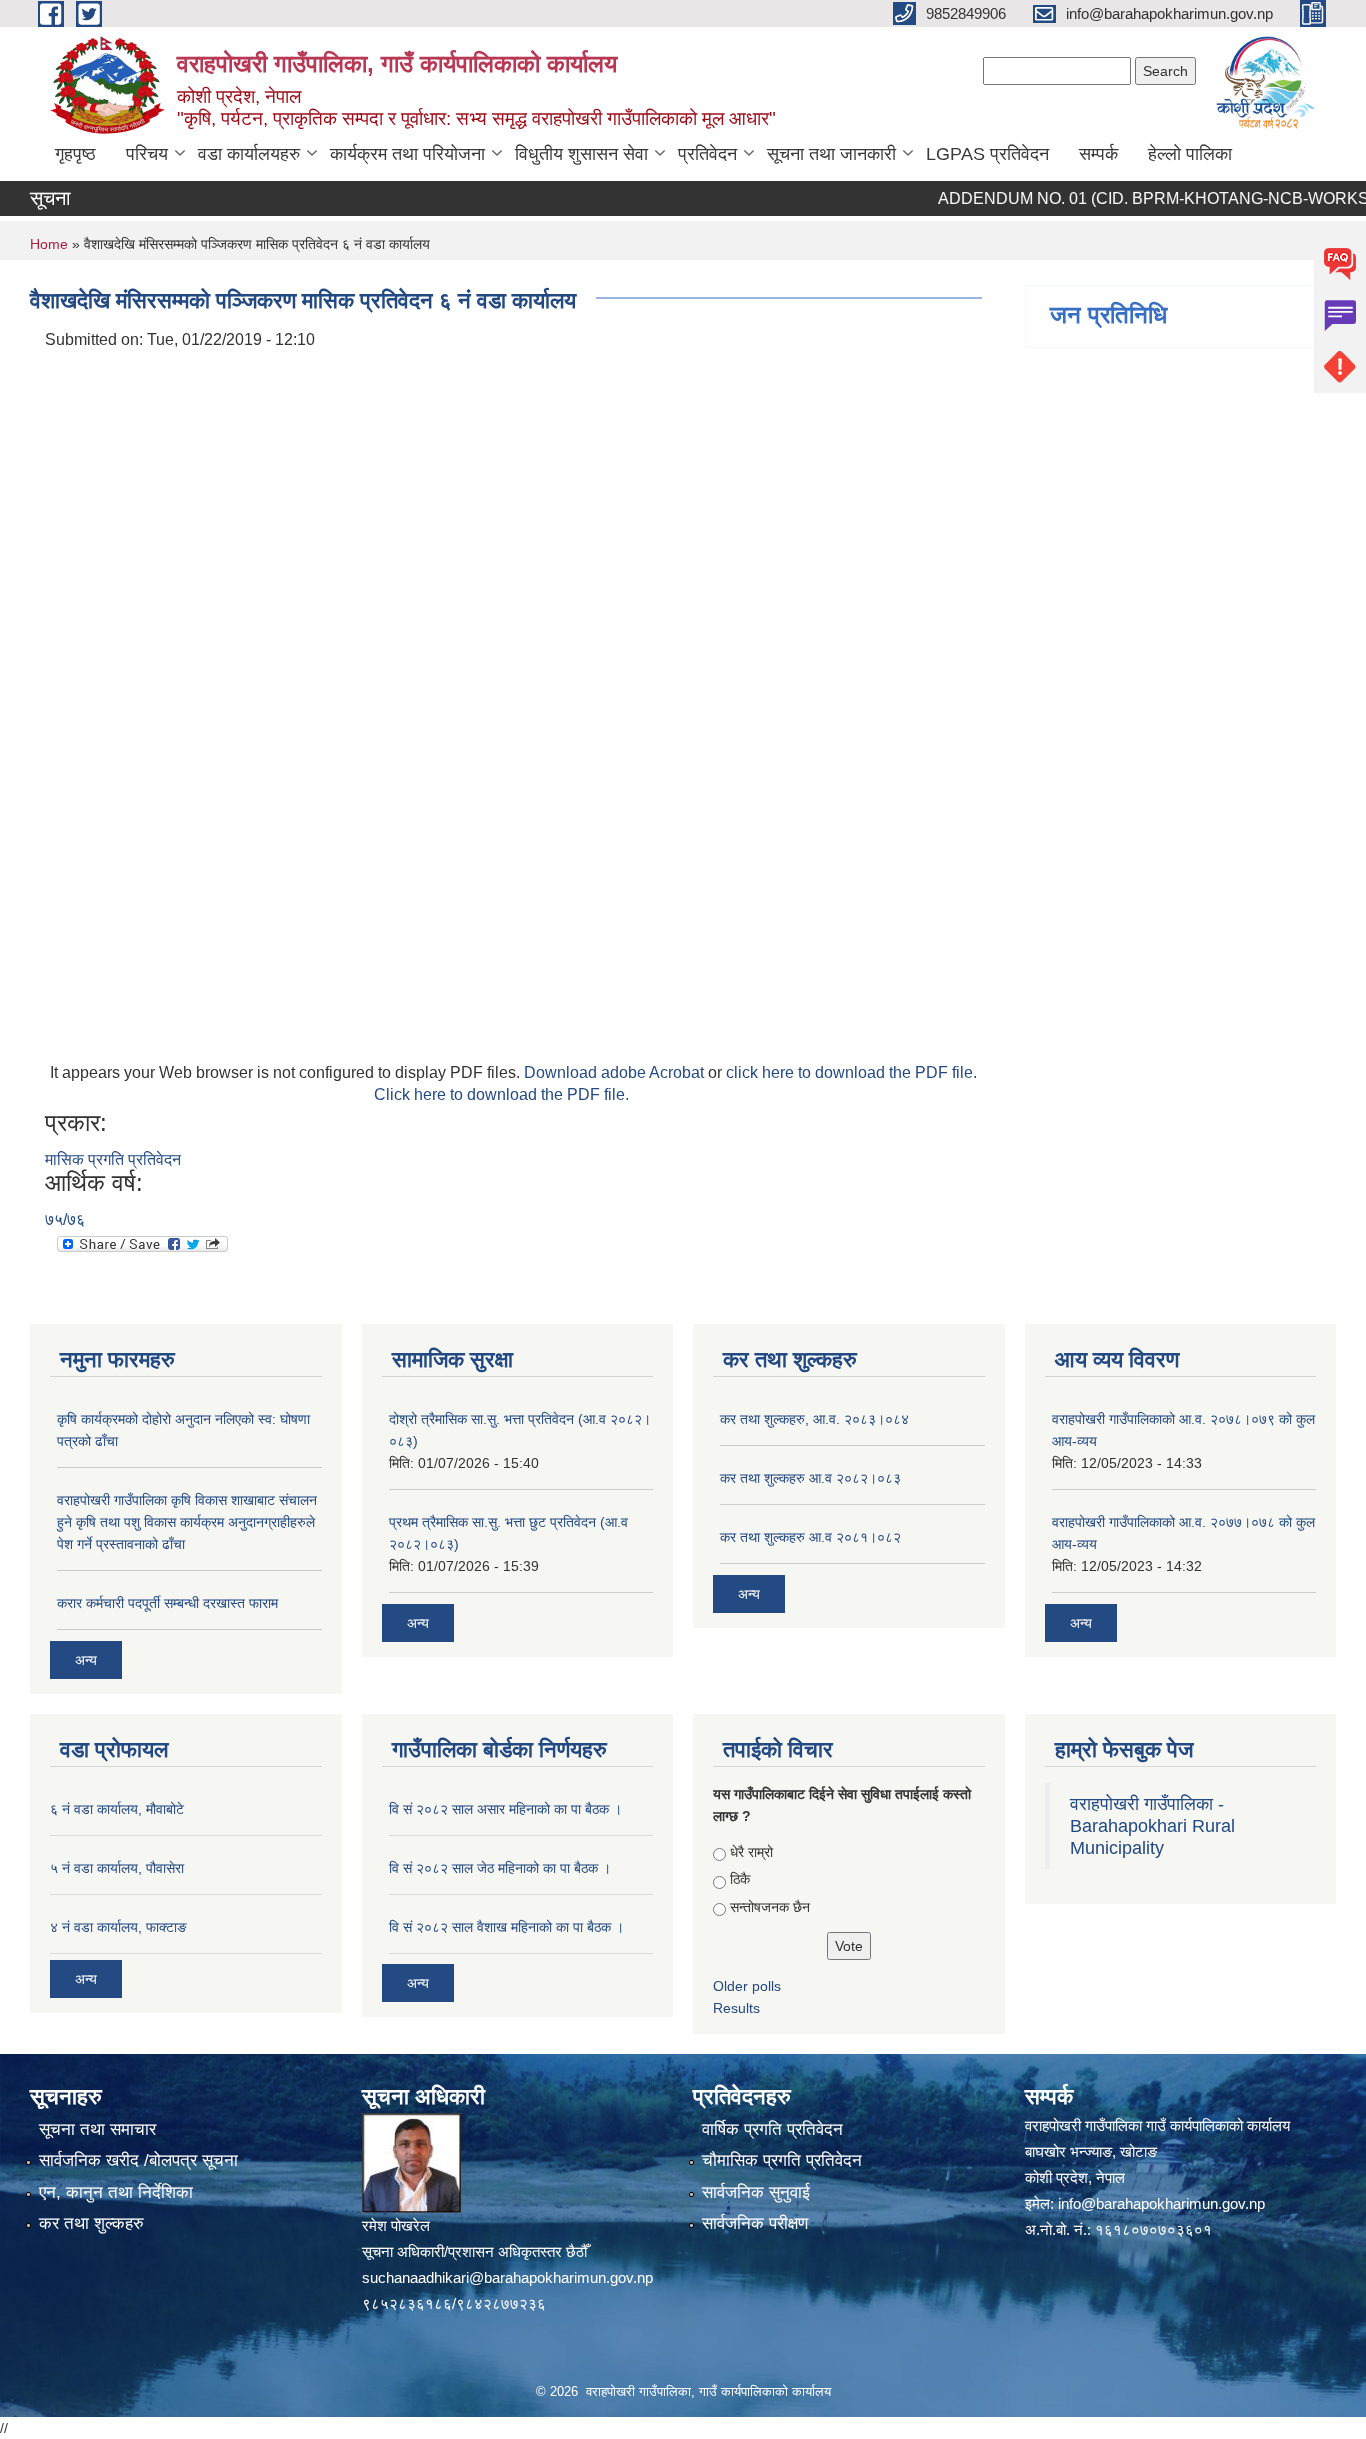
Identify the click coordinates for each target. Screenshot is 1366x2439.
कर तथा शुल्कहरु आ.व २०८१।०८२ (810, 1537)
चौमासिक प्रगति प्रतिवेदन (782, 2160)
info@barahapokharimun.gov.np (1161, 2203)
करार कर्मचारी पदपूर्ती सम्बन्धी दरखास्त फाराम (167, 1603)
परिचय (147, 154)
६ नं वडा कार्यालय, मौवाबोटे (117, 1809)
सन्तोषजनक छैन (770, 1907)
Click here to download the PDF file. (501, 1094)
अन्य (86, 1660)
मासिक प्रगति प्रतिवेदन (113, 1159)
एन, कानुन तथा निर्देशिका (116, 2192)
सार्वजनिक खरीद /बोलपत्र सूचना (138, 2160)
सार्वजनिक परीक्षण (755, 2223)
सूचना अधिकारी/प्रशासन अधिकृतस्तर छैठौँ (474, 2251)
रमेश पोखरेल (396, 2225)
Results (736, 2008)
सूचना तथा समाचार (97, 2129)
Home (49, 244)
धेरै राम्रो (751, 1852)
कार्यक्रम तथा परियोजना (407, 154)
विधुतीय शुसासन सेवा (581, 154)
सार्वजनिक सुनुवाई (756, 2192)
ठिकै (740, 1879)
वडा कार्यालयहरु (249, 154)
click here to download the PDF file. (851, 1072)
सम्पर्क (1098, 154)
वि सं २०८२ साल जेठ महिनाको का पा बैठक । (500, 1868)
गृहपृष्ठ (75, 154)
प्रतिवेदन (707, 154)
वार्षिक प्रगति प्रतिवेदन (772, 2129)
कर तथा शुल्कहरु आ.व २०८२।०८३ (810, 1478)
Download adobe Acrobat (616, 1072)
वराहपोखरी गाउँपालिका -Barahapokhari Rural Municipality (1152, 1826)
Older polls (747, 1986)
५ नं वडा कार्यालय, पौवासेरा (117, 1868)
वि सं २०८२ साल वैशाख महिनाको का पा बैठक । (506, 1927)
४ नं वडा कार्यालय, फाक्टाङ (118, 1927)
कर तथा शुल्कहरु (91, 2223)
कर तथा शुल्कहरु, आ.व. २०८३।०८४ (814, 1419)
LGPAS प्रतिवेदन (987, 154)
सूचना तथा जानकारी (831, 154)
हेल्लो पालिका (1190, 154)
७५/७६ (65, 1219)
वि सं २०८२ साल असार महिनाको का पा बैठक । (505, 1809)
